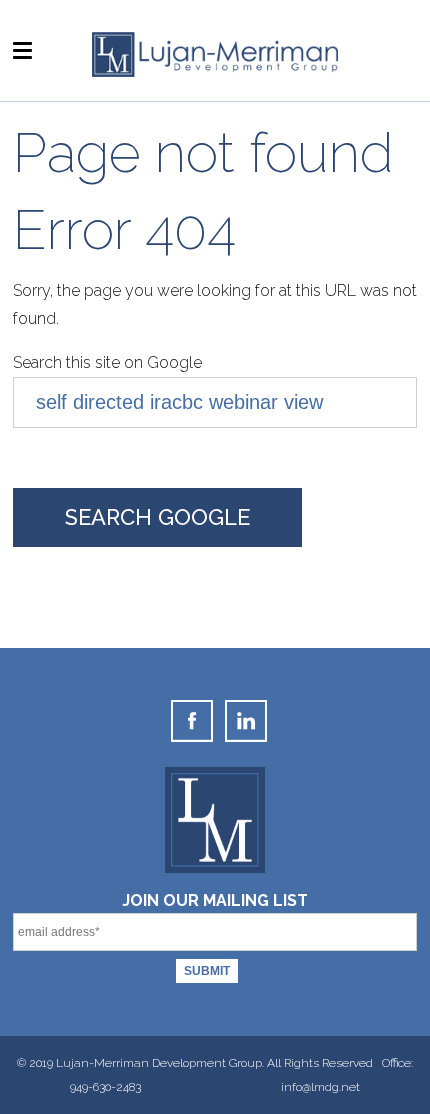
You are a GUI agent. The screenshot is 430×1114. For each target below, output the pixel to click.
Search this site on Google (107, 362)
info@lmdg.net (320, 1087)
